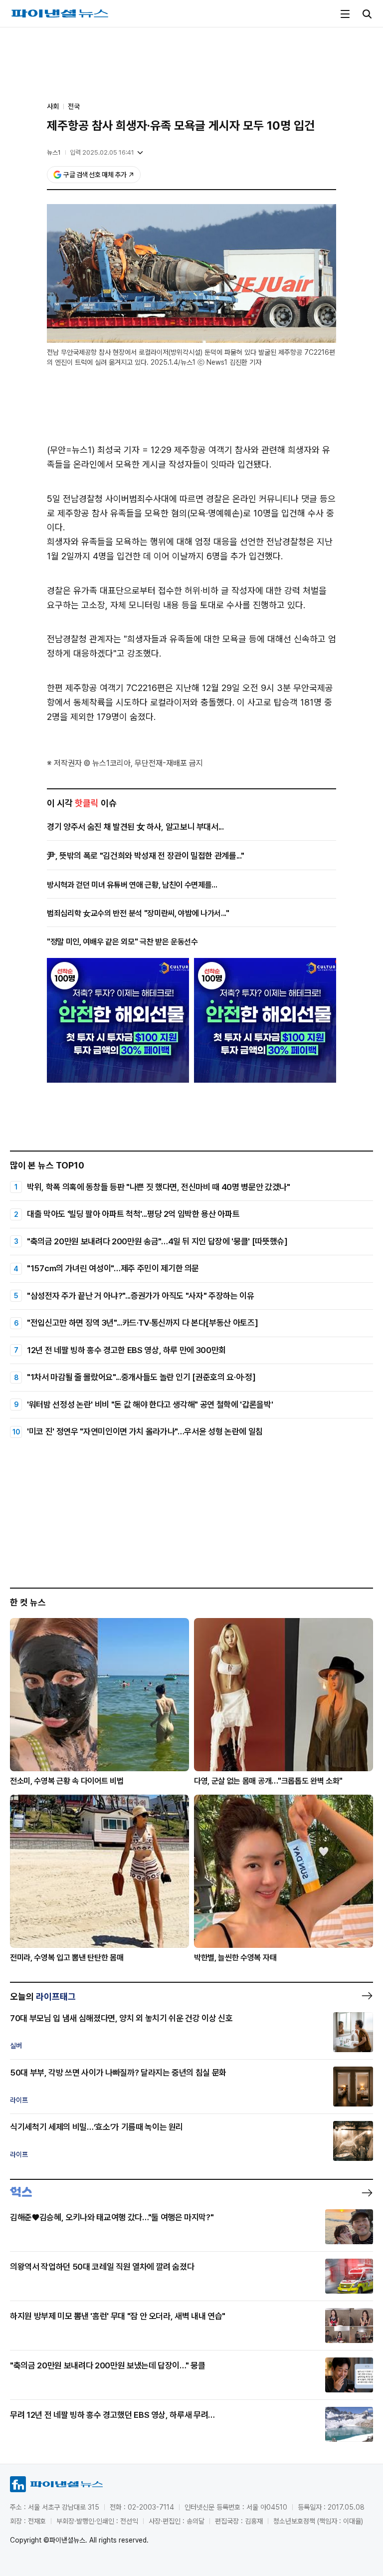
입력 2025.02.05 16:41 (102, 152)
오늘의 (43, 1996)
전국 (74, 106)
